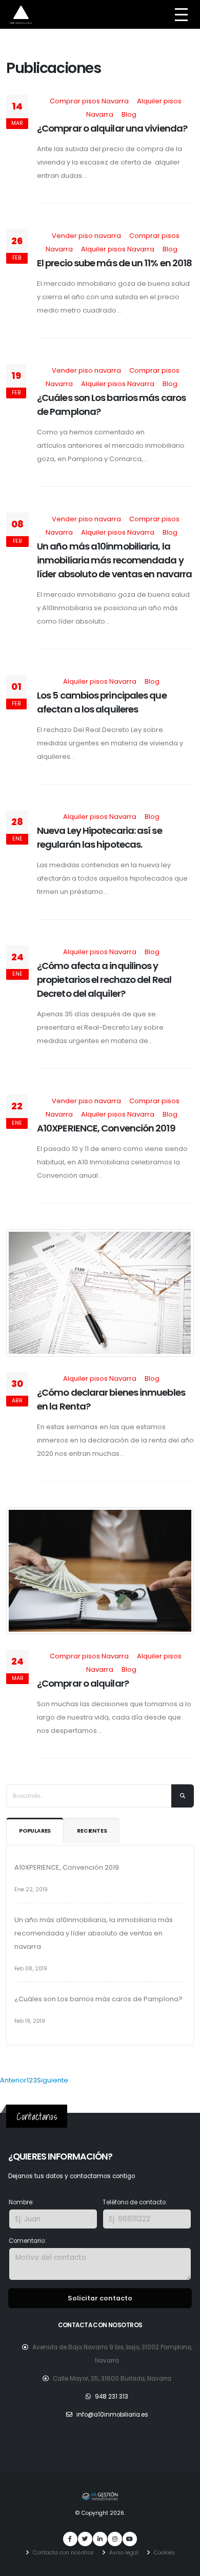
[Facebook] (70, 2539)
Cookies (164, 2553)
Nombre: (21, 2202)
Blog (129, 114)
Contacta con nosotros (63, 2553)
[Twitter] (85, 2539)
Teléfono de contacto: (135, 2202)
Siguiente (53, 2080)
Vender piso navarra (86, 236)
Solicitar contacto (100, 2298)
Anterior (13, 2080)
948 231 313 (112, 2397)
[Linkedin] (100, 2539)
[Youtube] (130, 2539)
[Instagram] (115, 2539)
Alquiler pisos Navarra (118, 249)
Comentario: (27, 2241)
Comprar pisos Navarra (89, 101)
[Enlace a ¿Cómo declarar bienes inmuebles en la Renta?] (100, 1293)
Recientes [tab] (92, 1831)
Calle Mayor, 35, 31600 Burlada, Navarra (112, 2379)
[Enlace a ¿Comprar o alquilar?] (100, 1570)
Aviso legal (123, 2553)
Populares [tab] (35, 1831)
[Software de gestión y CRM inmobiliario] (100, 2496)
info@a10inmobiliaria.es (112, 2415)
